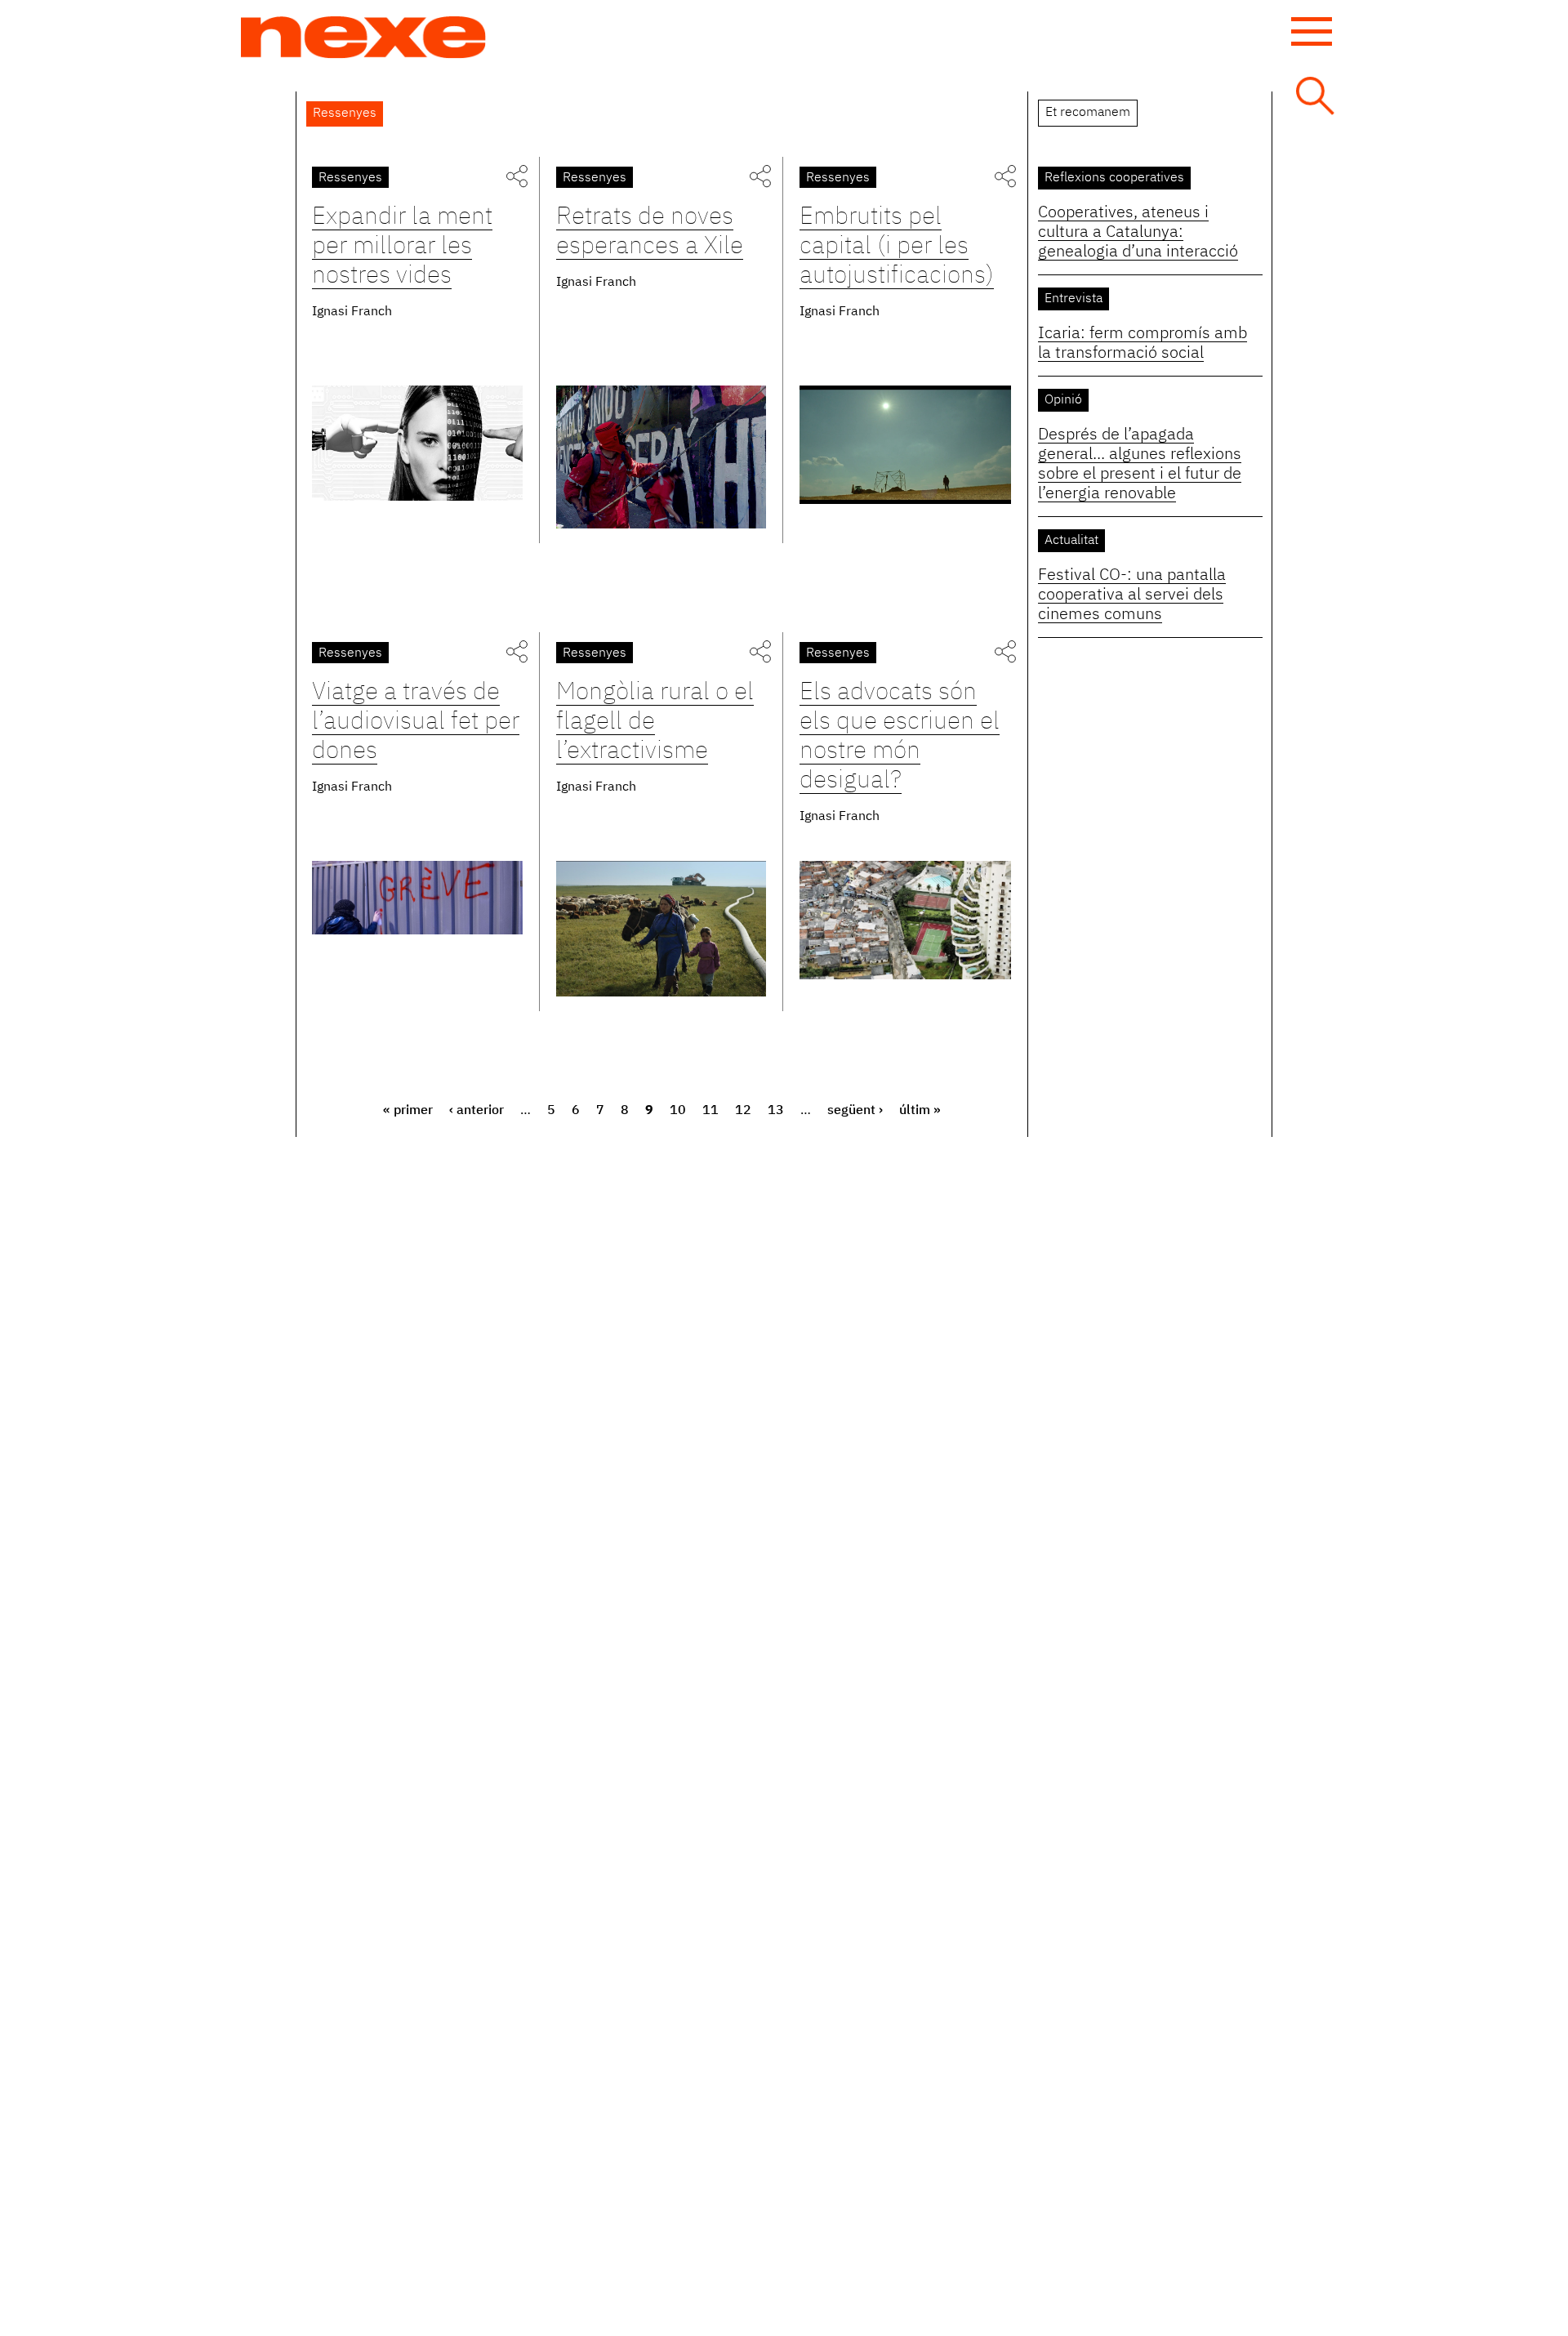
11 (710, 1111)
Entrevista (1074, 299)
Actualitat (1071, 541)
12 (743, 1111)
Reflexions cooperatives (1114, 178)
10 (678, 1111)
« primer (408, 1111)
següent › (855, 1111)
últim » (920, 1111)
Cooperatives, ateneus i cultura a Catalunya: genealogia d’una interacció (1138, 232)
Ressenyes (350, 178)
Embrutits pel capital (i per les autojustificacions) (897, 247)
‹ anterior (477, 1111)
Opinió (1063, 400)
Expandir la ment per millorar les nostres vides (402, 247)
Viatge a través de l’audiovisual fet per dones (416, 722)
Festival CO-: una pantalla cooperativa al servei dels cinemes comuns (1132, 595)
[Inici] (363, 38)
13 (776, 1111)
